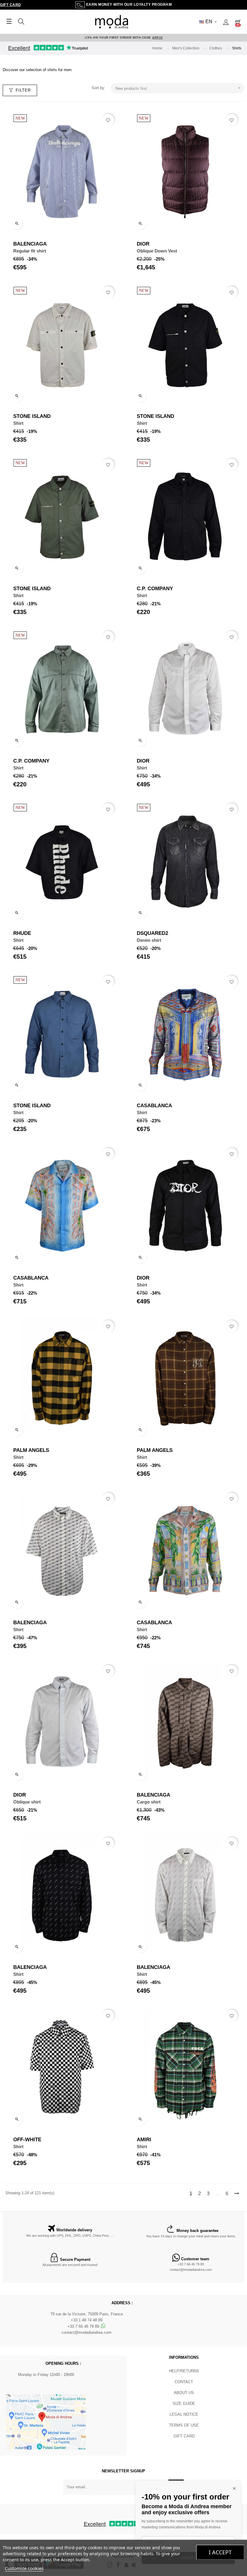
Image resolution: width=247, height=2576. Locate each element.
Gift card (184, 2436)
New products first (178, 88)
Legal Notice (184, 2414)
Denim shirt (149, 940)
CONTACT (184, 2382)
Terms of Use (184, 2425)
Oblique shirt (27, 1802)
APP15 (158, 38)
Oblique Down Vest (157, 251)
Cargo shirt (149, 1802)
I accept (220, 2552)
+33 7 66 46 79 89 (191, 2264)
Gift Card (11, 5)
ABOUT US (184, 2393)
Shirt (18, 423)
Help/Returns (184, 2371)
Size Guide (184, 2404)
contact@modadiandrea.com (191, 2270)
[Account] (226, 22)
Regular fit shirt (30, 251)
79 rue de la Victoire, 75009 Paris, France (87, 2314)
